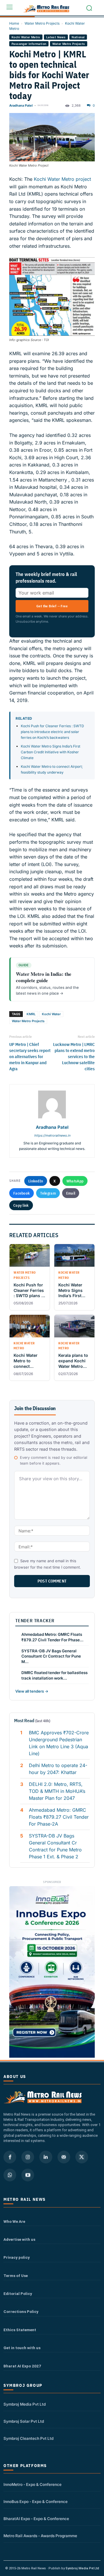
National (78, 37)
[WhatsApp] (10, 2175)
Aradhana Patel (21, 105)
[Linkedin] (46, 2157)
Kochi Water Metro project (62, 179)
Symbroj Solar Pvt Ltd (24, 2421)
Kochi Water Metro (26, 37)
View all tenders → (32, 1691)
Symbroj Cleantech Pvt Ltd (28, 2438)
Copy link (21, 1205)
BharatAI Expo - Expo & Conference (36, 2519)
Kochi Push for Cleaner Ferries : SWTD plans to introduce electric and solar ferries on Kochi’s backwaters (52, 732)
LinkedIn (36, 1181)
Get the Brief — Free (52, 606)
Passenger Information (29, 44)
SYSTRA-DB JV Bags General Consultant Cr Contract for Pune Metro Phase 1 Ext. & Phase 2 (55, 1846)
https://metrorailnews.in (52, 1135)
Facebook (22, 1193)
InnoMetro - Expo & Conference (32, 2484)
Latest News (56, 37)
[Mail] (64, 2157)
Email (71, 1193)
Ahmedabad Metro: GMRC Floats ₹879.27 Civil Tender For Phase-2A (59, 1817)
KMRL (31, 1014)
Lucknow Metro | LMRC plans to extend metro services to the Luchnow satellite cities (74, 1057)
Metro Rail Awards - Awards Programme (40, 2536)
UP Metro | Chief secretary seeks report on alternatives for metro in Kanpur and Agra (30, 1057)
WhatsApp (75, 1181)
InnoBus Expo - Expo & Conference (36, 2502)
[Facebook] (10, 2157)
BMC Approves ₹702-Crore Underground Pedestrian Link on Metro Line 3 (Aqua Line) (59, 1743)
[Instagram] (28, 2157)
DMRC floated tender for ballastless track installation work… (54, 1675)
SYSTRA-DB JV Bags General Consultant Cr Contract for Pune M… (51, 1656)
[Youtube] (28, 2175)
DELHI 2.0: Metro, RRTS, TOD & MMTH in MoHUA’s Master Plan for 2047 (57, 1791)
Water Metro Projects (42, 23)
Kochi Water (51, 1014)
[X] (82, 2157)
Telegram (48, 1193)
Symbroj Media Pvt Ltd (25, 2404)
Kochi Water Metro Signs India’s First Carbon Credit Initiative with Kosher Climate (51, 752)
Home (14, 23)
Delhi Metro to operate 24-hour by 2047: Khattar (58, 1769)
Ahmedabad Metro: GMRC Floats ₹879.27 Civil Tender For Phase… (52, 1637)
